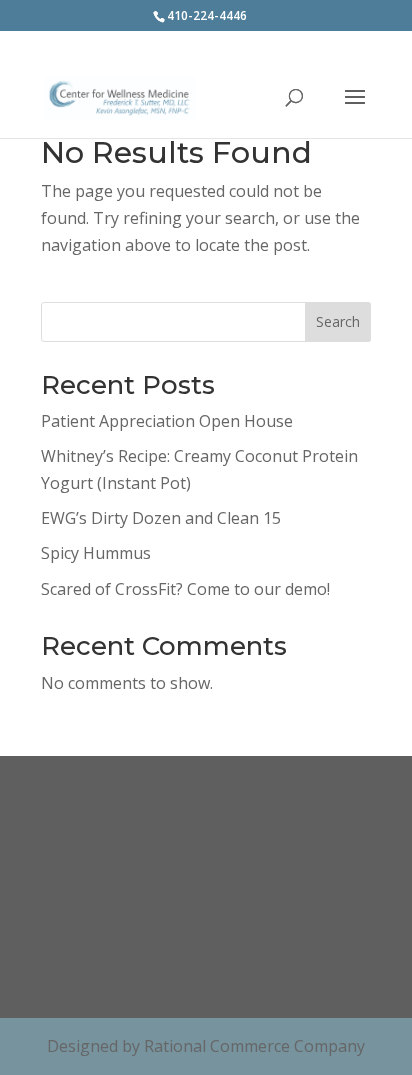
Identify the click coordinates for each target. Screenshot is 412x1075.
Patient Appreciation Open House (167, 421)
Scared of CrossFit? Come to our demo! (185, 589)
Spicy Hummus (96, 553)
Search (338, 321)
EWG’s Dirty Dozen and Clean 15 (161, 518)
